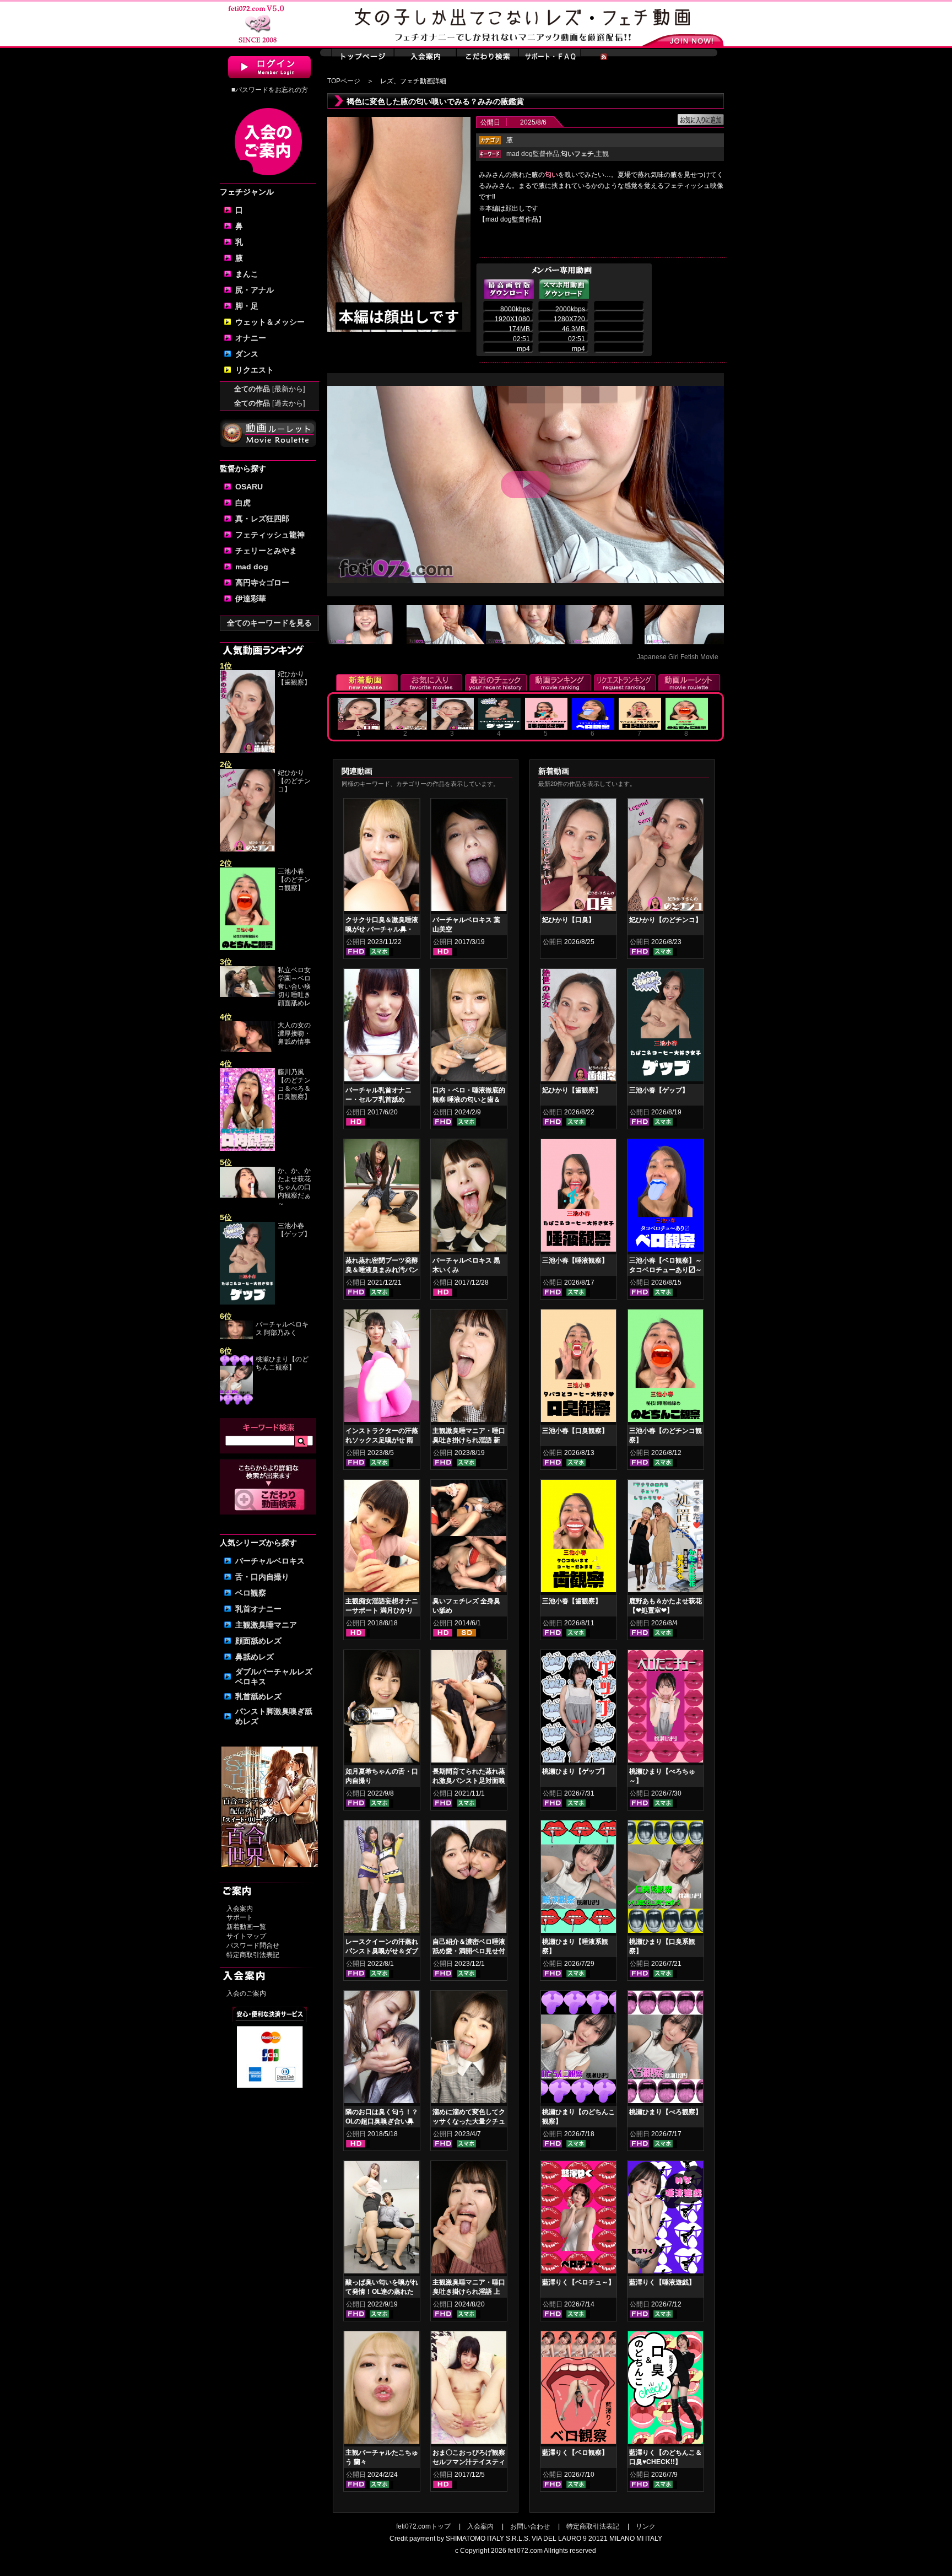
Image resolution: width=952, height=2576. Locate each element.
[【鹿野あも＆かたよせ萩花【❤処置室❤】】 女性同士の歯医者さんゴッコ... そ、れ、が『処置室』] (666, 1538)
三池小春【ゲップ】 (294, 1230)
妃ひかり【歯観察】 (294, 678)
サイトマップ (246, 1936)
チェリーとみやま (266, 551)
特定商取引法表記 (253, 1955)
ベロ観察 (251, 1593)
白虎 (243, 503)
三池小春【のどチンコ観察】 (294, 880)
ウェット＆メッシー (270, 322)
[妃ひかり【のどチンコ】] (247, 849)
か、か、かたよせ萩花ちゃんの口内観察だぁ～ (294, 1187)
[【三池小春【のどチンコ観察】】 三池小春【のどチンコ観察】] (666, 1368)
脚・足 (247, 306)
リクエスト (255, 370)
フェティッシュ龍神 (270, 535)
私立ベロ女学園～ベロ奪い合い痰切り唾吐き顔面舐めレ (294, 987)
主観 (602, 154)
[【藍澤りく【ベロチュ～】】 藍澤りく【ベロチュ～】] (578, 2219)
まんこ (247, 274)
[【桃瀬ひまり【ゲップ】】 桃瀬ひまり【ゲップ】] (578, 1709)
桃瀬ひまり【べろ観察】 (666, 2112)
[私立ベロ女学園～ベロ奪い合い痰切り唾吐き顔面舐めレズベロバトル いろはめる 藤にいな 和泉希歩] (247, 995)
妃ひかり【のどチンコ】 (294, 781)
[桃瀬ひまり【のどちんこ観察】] (236, 1403)
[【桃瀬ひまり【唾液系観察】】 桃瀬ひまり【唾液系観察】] (578, 1879)
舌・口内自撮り (262, 1577)
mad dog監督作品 (533, 154)
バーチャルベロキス (270, 1561)
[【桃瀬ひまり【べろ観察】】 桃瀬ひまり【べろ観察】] (666, 2049)
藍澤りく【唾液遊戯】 (662, 2282)
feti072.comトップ (423, 2526)
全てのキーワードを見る (269, 623)
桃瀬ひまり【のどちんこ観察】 (282, 1363)
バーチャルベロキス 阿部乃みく (282, 1329)
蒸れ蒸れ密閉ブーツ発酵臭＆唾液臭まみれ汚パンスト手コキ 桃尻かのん (382, 1270)
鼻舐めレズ (255, 1657)
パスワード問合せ (253, 1946)
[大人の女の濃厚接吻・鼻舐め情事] (247, 1050)
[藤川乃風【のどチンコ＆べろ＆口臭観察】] (247, 1149)
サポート (240, 1917)
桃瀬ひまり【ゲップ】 (575, 1771)
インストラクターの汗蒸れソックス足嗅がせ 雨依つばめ (382, 1440)
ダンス (247, 354)
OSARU (249, 487)
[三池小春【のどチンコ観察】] (247, 948)
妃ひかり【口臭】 (569, 920)
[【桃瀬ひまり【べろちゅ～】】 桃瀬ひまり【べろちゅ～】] (666, 1709)
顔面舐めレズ (258, 1641)
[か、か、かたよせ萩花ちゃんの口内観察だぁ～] (247, 1195)
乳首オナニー (258, 1609)
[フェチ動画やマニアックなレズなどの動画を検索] (270, 1508)
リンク (646, 2526)
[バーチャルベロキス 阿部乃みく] (236, 1337)
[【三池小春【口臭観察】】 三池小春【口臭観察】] (578, 1368)
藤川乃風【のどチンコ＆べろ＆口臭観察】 (294, 1084)
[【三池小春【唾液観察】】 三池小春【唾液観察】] (578, 1198)
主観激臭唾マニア (266, 1625)
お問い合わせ (530, 2526)
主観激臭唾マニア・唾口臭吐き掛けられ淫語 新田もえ (469, 1440)
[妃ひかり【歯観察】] (247, 751)
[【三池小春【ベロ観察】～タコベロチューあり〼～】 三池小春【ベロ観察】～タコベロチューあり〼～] (666, 1198)
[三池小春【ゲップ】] (247, 1302)
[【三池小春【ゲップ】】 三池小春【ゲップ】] (666, 1027)
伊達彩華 (251, 599)
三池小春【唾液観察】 (575, 1260)
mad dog (252, 567)
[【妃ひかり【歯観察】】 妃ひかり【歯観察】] (578, 1027)
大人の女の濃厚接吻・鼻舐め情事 (294, 1033)
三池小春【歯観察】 (572, 1601)
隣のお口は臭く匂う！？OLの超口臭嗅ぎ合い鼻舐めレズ (382, 2121)
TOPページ (344, 81)
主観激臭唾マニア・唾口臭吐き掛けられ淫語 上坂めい (469, 2292)
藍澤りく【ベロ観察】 (575, 2453)
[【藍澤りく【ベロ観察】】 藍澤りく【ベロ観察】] (578, 2390)
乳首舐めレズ (258, 1696)
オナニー (251, 338)
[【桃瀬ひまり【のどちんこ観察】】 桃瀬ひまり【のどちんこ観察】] (578, 2049)
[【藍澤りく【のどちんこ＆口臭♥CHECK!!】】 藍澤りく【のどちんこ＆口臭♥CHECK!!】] (666, 2390)
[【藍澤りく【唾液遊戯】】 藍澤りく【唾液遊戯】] (666, 2219)
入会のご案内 (246, 1993)
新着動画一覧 (246, 1927)
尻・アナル (255, 290)
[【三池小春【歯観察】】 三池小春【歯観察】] (578, 1538)
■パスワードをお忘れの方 (270, 90)
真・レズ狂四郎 (262, 519)
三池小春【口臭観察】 (575, 1431)
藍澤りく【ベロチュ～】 (578, 2282)
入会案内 (240, 1909)
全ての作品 (270, 389)
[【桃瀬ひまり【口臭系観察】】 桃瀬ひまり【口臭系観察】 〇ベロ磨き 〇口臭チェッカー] (666, 1879)
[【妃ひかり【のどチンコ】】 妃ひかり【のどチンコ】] (666, 857)
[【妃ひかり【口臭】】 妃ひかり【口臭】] (578, 857)
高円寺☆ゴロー (262, 583)
